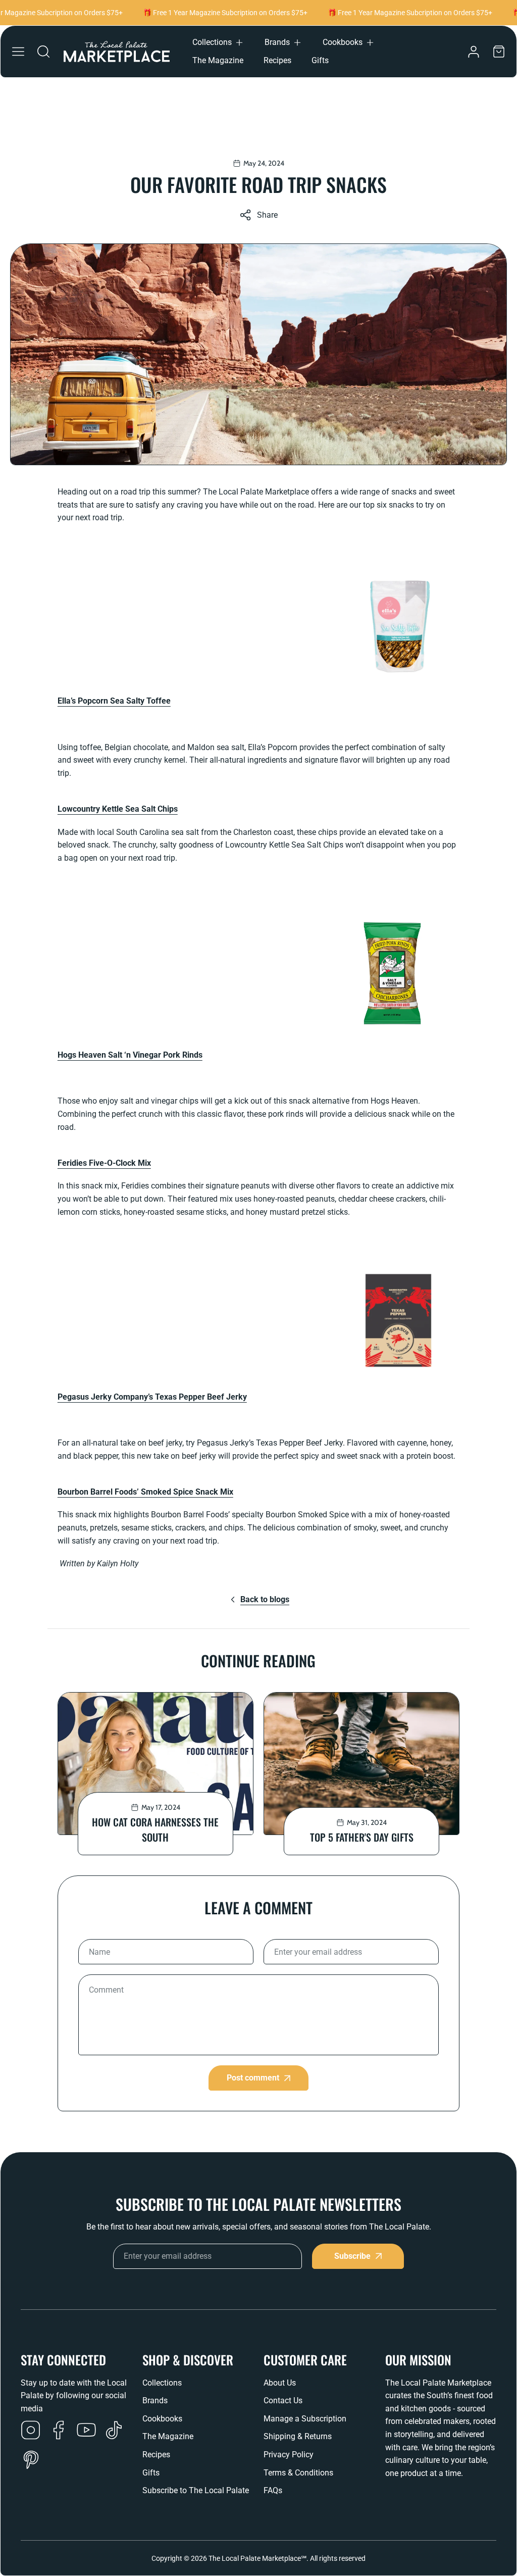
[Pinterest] (31, 2461)
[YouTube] (86, 2431)
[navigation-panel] (18, 52)
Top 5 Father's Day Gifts (362, 1837)
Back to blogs (265, 1599)
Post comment (253, 2078)
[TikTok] (114, 2431)
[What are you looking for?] (43, 52)
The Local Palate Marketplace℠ (257, 2558)
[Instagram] (31, 2431)
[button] (218, 42)
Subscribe (352, 2256)
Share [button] (267, 215)
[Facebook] (59, 2431)
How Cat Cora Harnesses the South (155, 1829)
